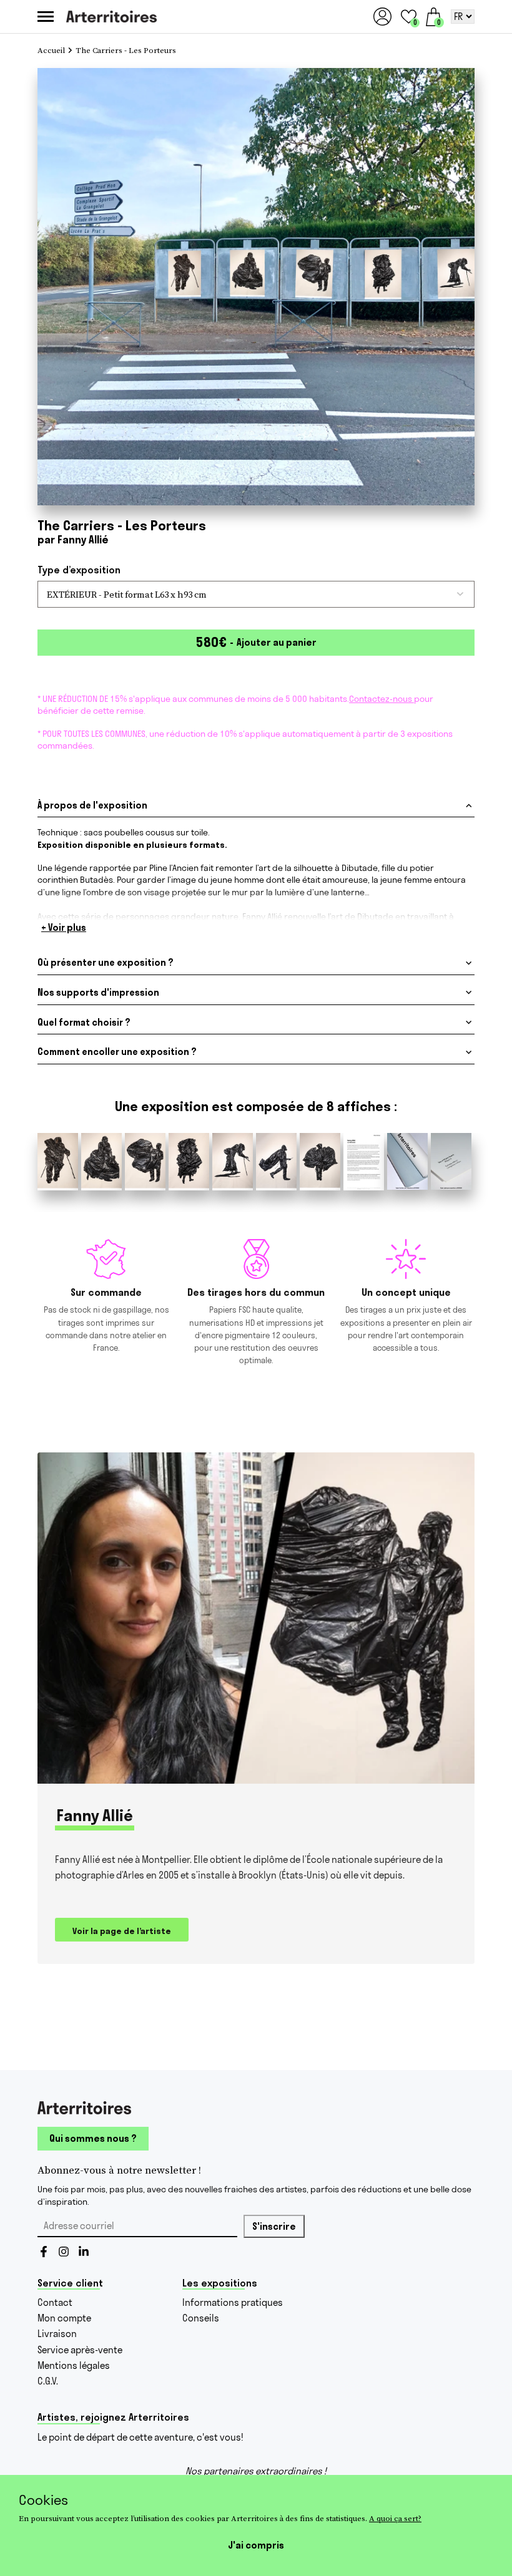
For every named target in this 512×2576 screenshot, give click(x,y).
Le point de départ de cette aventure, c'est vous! (140, 2437)
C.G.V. (48, 2381)
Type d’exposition (79, 570)
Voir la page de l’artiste (122, 1931)
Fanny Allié (83, 539)
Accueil (51, 51)
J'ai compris (256, 2545)
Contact (55, 2302)
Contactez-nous (382, 699)
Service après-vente (80, 2350)
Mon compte (64, 2318)
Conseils (201, 2318)
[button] (409, 17)
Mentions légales (74, 2365)
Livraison (57, 2334)
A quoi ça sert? (395, 2518)
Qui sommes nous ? (93, 2138)
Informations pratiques (233, 2302)
